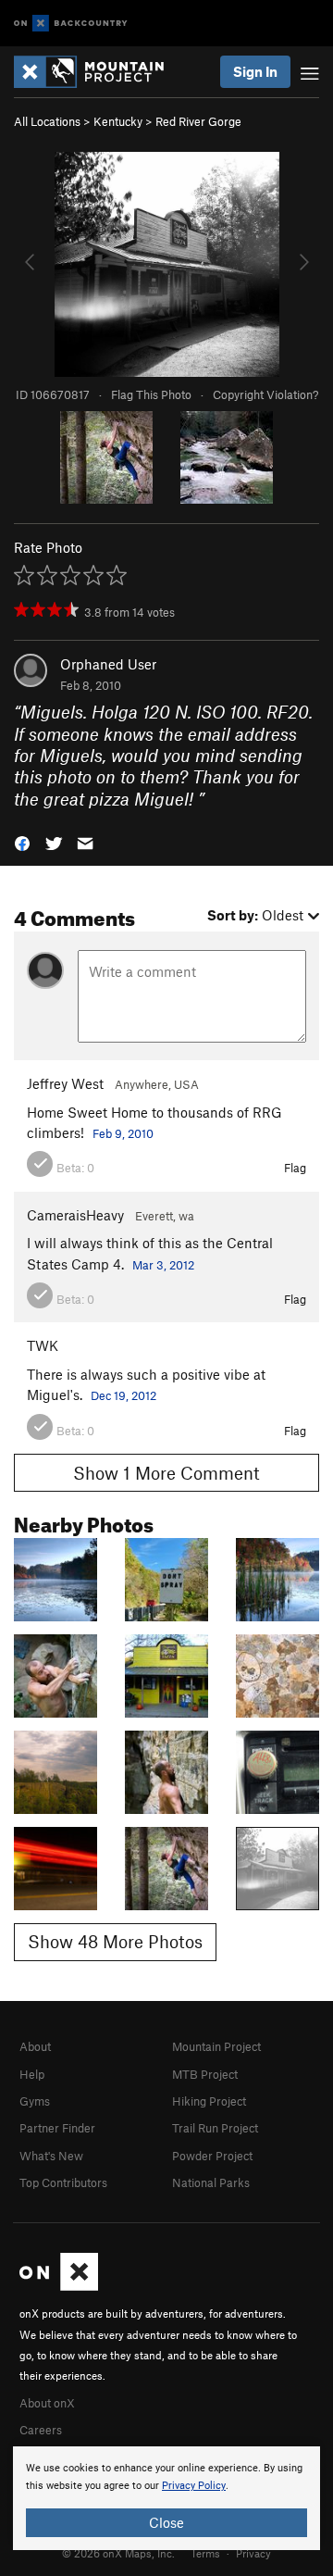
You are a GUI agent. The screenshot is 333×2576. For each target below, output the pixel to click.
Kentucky (118, 121)
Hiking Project (209, 2101)
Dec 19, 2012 (123, 1395)
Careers (41, 2430)
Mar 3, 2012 (163, 1265)
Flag (295, 1168)
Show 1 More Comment (166, 1473)
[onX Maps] (59, 2286)
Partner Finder (57, 2128)
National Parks (211, 2182)
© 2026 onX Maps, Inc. (118, 2553)
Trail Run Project (215, 2128)
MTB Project (205, 2074)
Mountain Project (216, 2046)
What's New (51, 2156)
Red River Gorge (198, 121)
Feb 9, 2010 (123, 1133)
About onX (47, 2403)
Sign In (255, 71)
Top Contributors (63, 2182)
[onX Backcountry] (71, 24)
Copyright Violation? (265, 394)
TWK (43, 1345)
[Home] (98, 72)
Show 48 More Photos (115, 1941)
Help (32, 2074)
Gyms (35, 2101)
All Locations (47, 121)
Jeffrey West (65, 1083)
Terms (205, 2553)
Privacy (253, 2553)
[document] (166, 2498)
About (35, 2046)
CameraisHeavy (75, 1215)
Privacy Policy (194, 2486)
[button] (22, 842)
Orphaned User (108, 664)
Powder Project (212, 2156)
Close (166, 2522)
